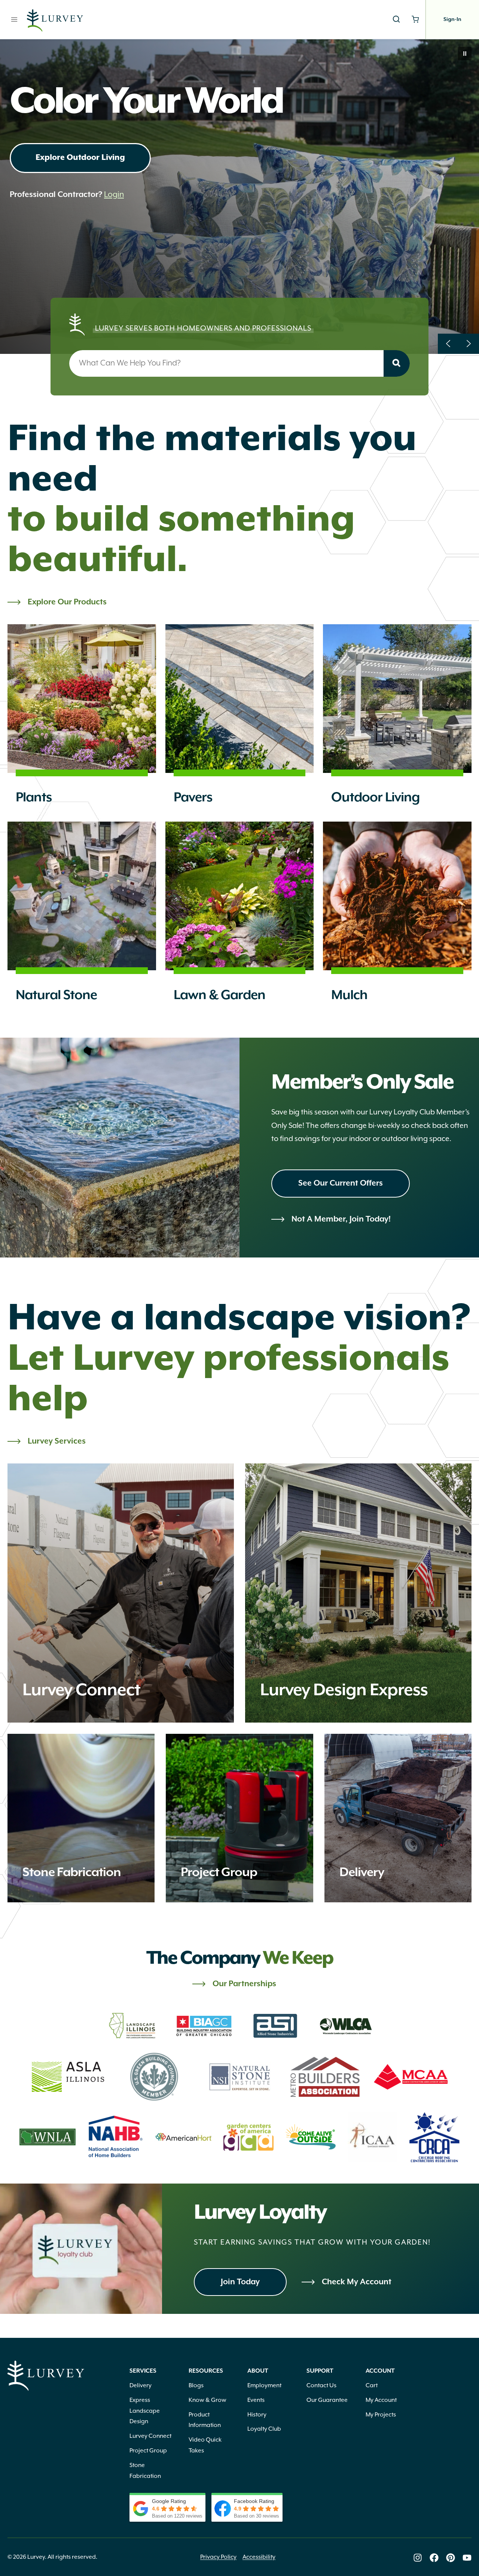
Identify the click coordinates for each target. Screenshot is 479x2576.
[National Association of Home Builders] (116, 2137)
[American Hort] (183, 2137)
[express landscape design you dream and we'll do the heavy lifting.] (358, 1593)
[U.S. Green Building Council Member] (154, 2077)
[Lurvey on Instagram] (418, 2558)
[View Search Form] (396, 19)
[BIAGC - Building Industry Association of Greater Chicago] (204, 2026)
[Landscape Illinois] (133, 2026)
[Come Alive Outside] (311, 2137)
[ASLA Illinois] (68, 2077)
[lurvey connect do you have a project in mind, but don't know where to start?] (121, 1593)
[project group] (239, 1818)
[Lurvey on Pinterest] (451, 2558)
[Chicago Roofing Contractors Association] (434, 2137)
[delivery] (398, 1818)
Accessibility (259, 2557)
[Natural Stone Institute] (240, 2077)
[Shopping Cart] (415, 19)
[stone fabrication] (81, 1818)
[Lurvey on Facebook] (434, 2558)
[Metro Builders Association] (325, 2077)
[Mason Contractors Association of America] (411, 2077)
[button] (465, 54)
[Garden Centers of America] (248, 2137)
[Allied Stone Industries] (275, 2026)
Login (114, 235)
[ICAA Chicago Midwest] (373, 2137)
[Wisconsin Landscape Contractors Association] (347, 2026)
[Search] (397, 363)
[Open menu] (14, 19)
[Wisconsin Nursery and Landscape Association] (48, 2137)
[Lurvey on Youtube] (467, 2558)
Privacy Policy (218, 2557)
